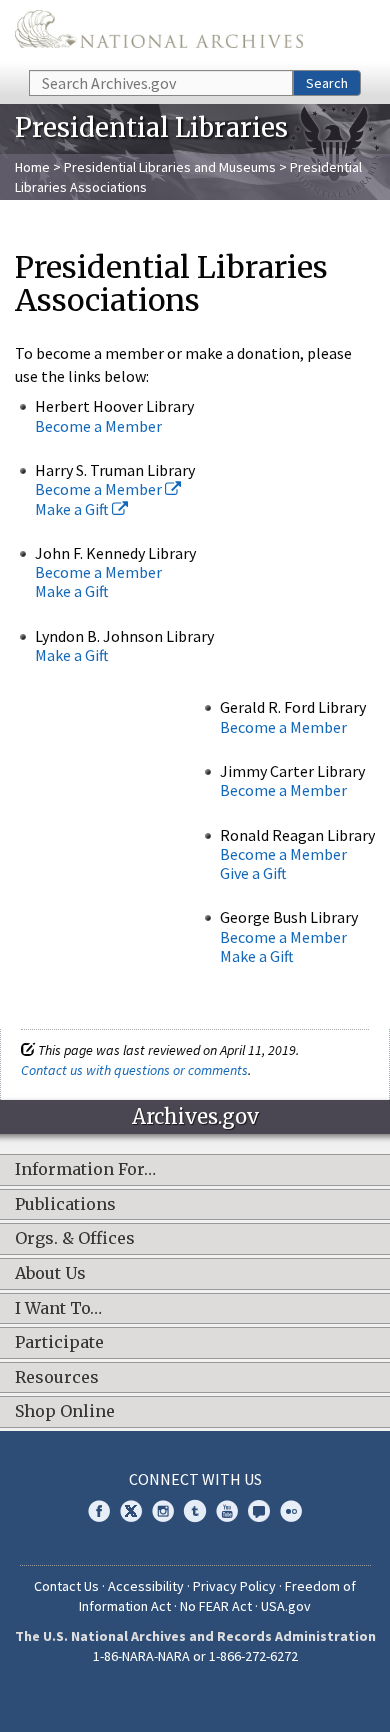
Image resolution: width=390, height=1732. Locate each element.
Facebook (99, 1511)
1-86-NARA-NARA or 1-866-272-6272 (195, 1656)
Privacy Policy (234, 1586)
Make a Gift (73, 509)
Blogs (259, 1511)
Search (327, 83)
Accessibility (146, 1586)
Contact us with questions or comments (134, 1070)
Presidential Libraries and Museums (170, 167)
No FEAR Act (216, 1606)
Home (32, 167)
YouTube (227, 1511)
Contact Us (66, 1586)
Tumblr (195, 1511)
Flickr (291, 1511)
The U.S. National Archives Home (159, 33)
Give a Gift (253, 873)
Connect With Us (195, 1479)
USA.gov (286, 1606)
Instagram (163, 1511)
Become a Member (98, 426)
